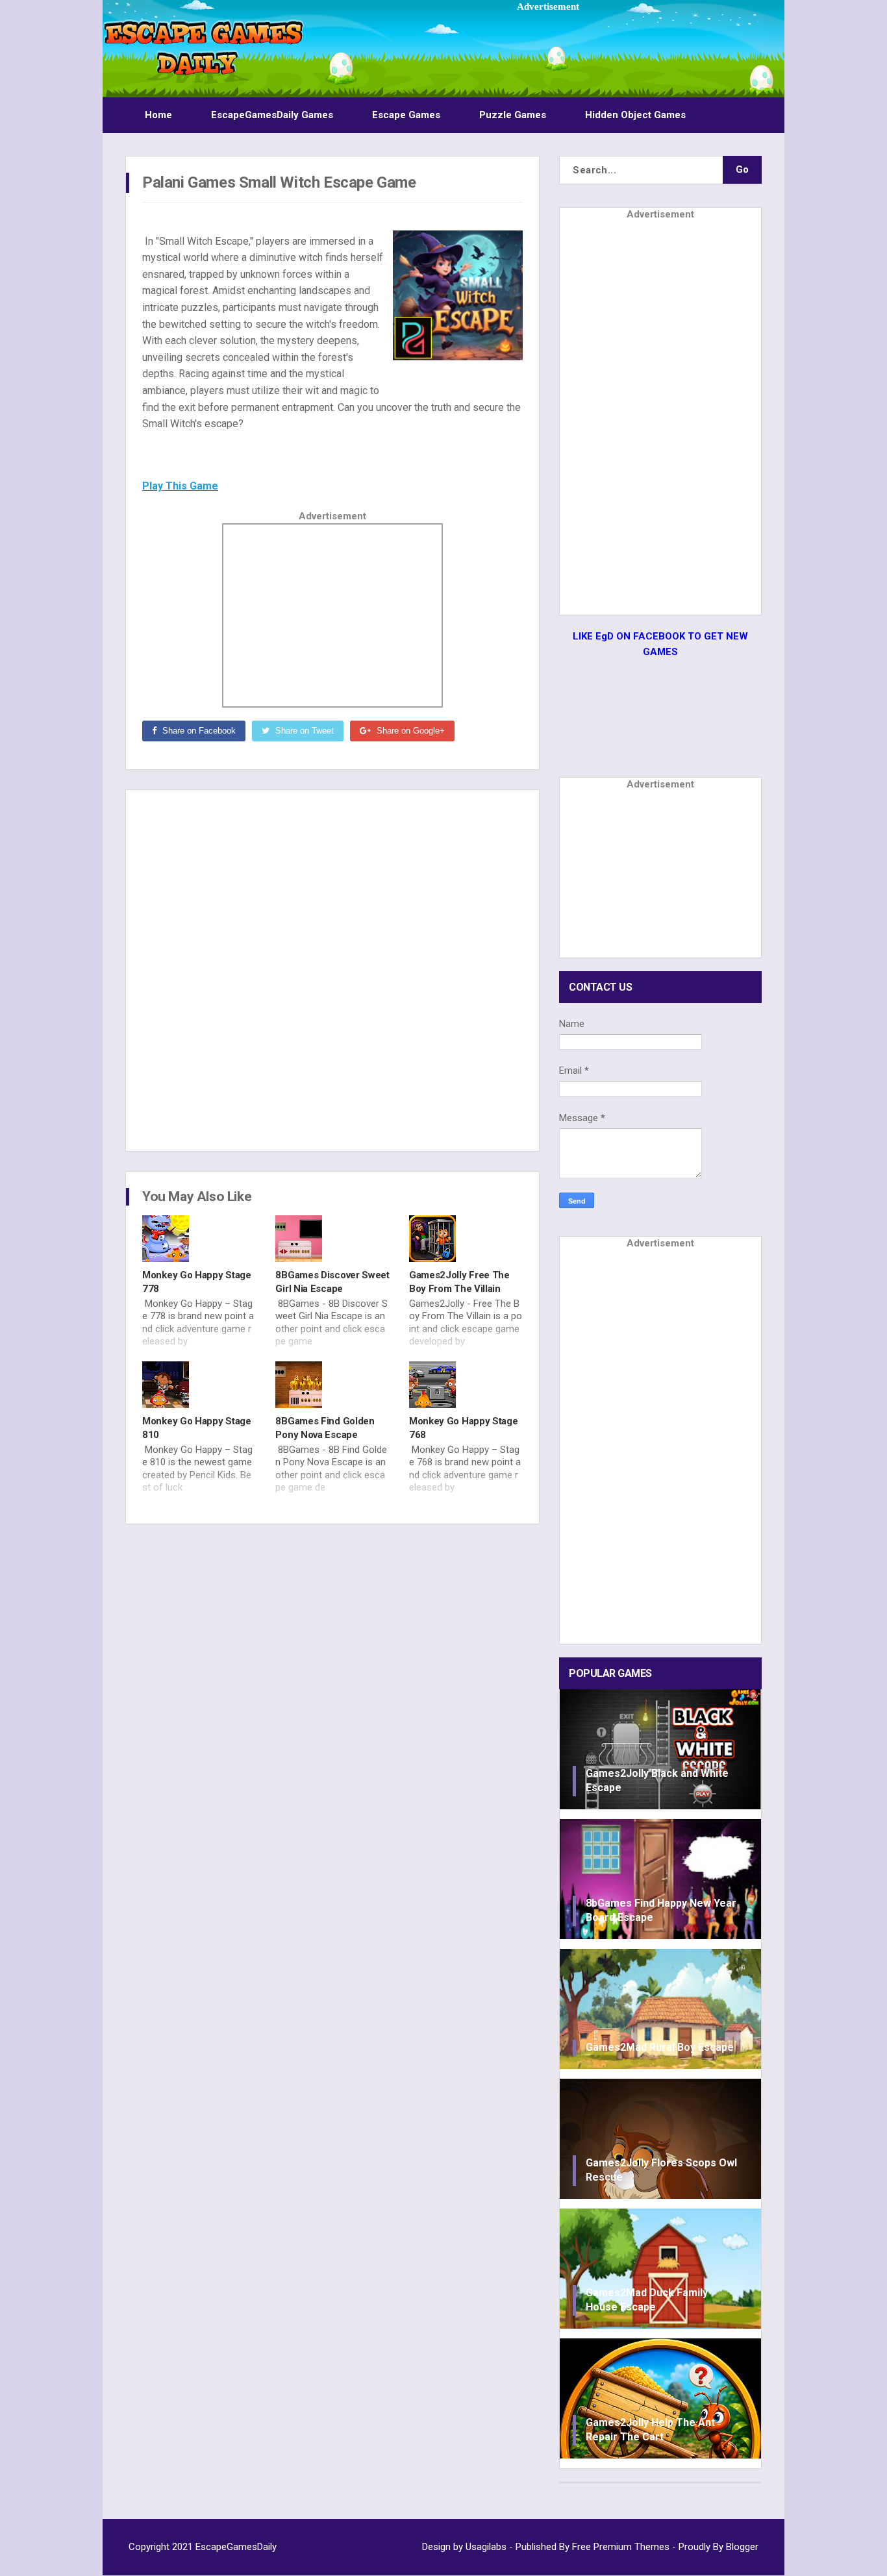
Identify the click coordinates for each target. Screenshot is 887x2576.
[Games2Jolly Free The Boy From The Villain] (466, 1239)
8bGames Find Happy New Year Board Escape (661, 1910)
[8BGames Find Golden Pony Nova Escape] (332, 1385)
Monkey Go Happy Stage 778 (197, 1282)
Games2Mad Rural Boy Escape (660, 2047)
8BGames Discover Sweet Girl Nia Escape (332, 1282)
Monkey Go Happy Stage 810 (197, 1428)
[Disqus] (332, 969)
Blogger (742, 2547)
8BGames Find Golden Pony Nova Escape (325, 1428)
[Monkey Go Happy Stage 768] (466, 1385)
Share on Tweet (303, 731)
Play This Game (180, 486)
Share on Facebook (198, 731)
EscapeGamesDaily (236, 2547)
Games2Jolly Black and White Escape (657, 1780)
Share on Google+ (409, 731)
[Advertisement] (548, 43)
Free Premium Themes (621, 2547)
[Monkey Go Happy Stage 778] (199, 1239)
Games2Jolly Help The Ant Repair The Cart (650, 2430)
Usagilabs (486, 2547)
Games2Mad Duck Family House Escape (647, 2300)
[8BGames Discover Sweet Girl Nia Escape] (332, 1239)
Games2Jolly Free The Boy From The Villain (459, 1282)
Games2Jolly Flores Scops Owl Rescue (661, 2170)
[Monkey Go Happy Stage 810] (199, 1385)
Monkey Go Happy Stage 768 (464, 1428)
